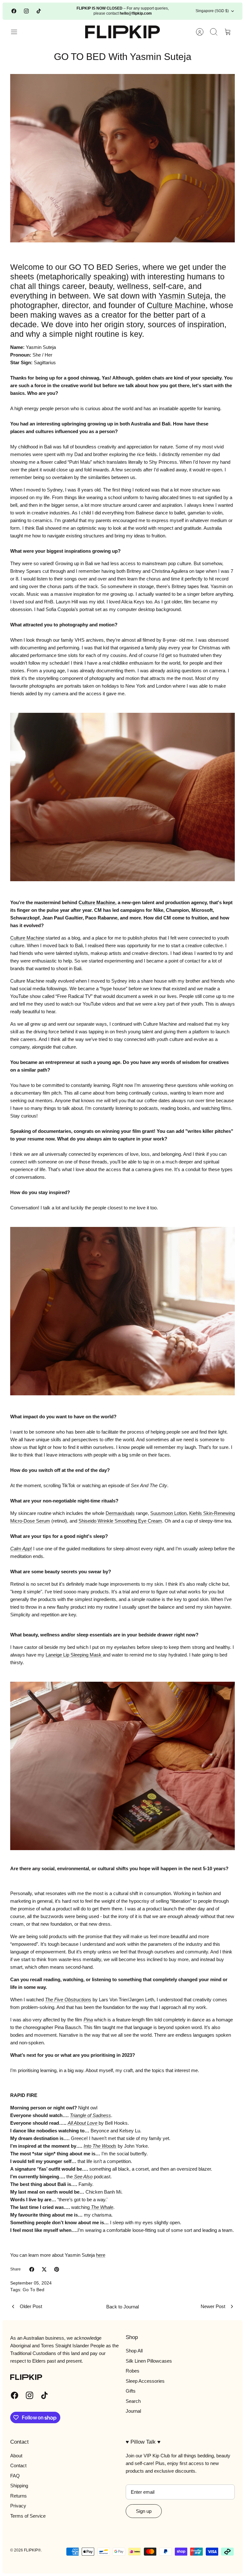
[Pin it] (57, 2269)
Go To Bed (33, 2290)
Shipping (19, 2486)
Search (133, 2401)
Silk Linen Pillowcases (149, 2361)
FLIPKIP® (32, 2550)
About (16, 2456)
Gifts (131, 2391)
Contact (18, 2465)
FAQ (15, 2476)
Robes (133, 2371)
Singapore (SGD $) (212, 11)
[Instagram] (26, 11)
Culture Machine (176, 305)
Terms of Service (28, 2516)
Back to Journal (122, 2307)
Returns (19, 2496)
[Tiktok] (39, 11)
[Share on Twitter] (44, 2269)
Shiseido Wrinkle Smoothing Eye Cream (120, 1521)
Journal (133, 2411)
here (101, 2255)
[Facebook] (14, 11)
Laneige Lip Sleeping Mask (74, 1655)
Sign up (144, 2511)
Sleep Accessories (145, 2381)
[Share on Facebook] (32, 2269)
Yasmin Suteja (184, 296)
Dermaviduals (120, 1513)
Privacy (18, 2506)
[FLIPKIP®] (123, 32)
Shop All (134, 2351)
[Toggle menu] (17, 32)
